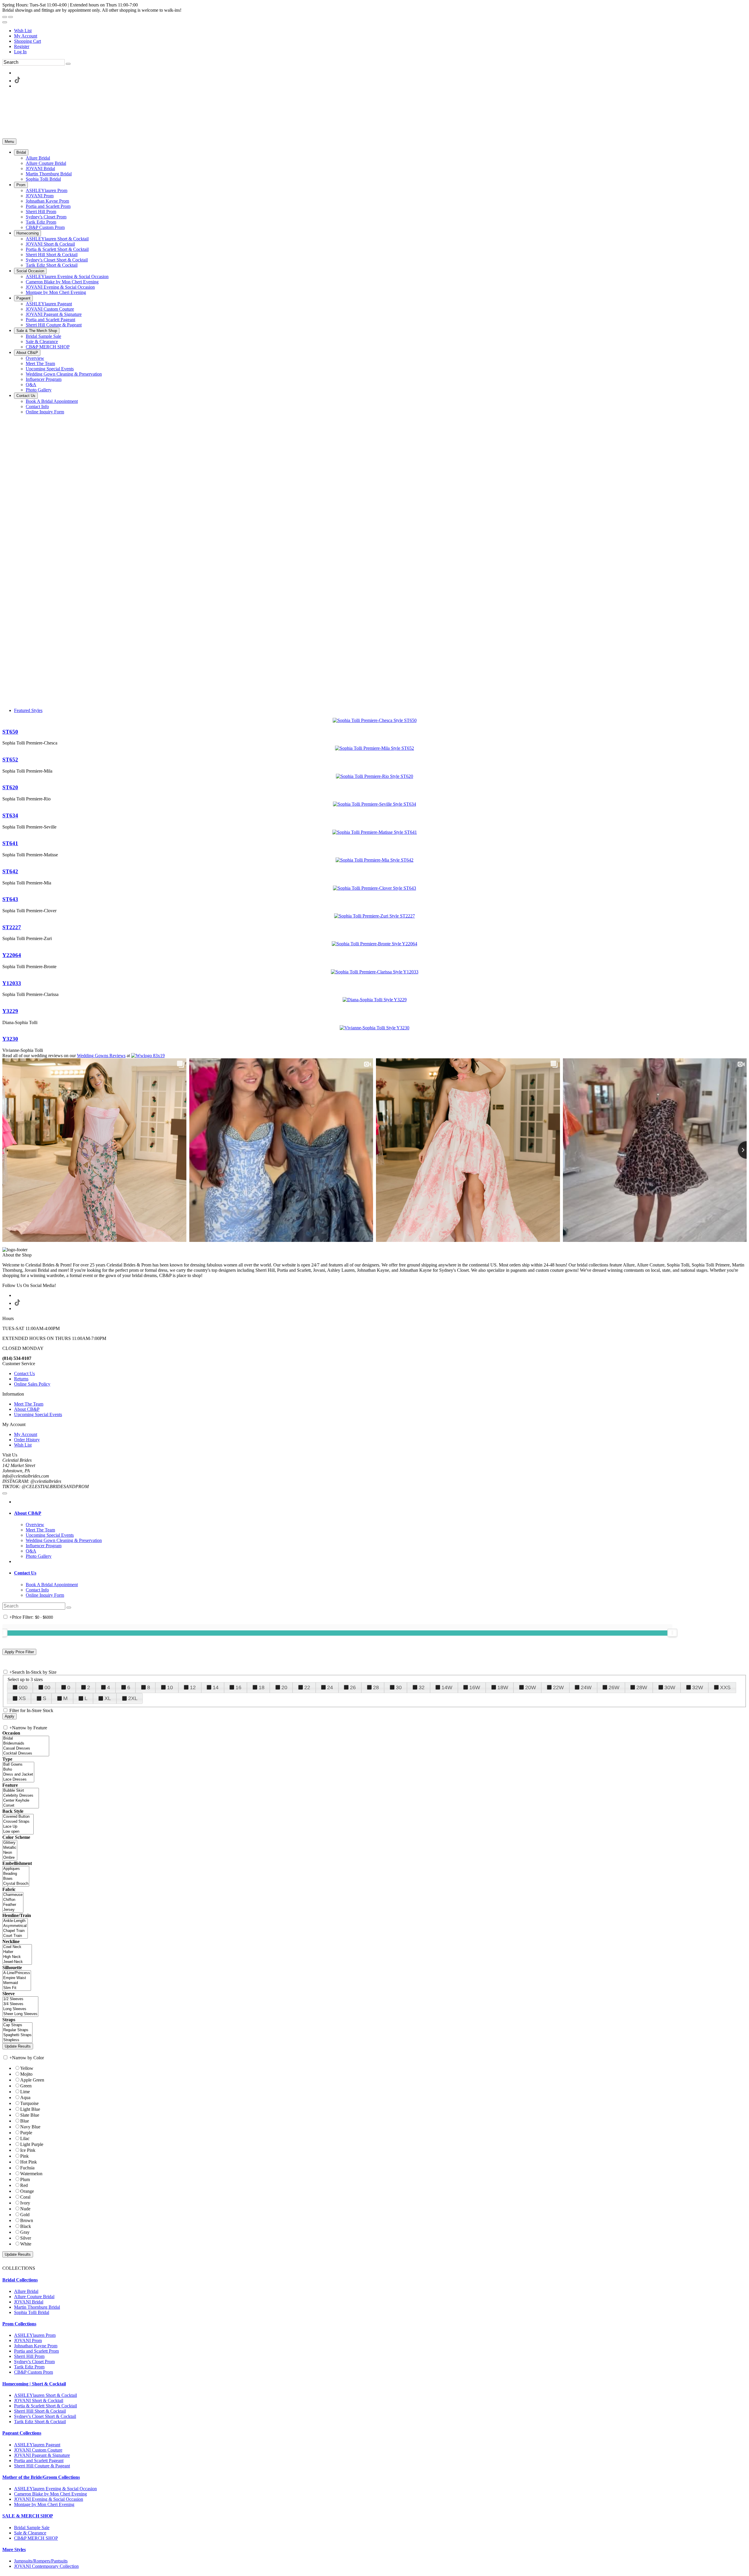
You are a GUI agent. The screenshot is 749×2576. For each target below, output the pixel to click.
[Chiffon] (13, 1900)
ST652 (10, 760)
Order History (27, 1440)
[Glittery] (10, 1843)
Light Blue (30, 2109)
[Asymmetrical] (15, 1926)
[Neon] (10, 1853)
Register (22, 46)
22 (307, 1687)
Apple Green (32, 2080)
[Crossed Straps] (18, 1822)
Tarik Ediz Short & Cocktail (40, 2422)
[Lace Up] (18, 1827)
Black (26, 2226)
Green (26, 2086)
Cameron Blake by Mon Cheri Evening (50, 2494)
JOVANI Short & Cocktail (39, 2400)
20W (531, 1687)
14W (447, 1687)
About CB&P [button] (28, 1513)
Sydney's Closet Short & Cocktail (45, 2416)
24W (586, 1687)
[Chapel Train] (15, 1931)
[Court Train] (15, 1936)
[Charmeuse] (13, 1895)
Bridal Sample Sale (32, 2528)
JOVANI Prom (28, 2340)
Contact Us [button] (25, 1573)
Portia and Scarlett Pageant (39, 2461)
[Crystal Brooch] (16, 1884)
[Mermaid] (17, 1983)
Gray (25, 2232)
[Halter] (17, 1952)
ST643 (10, 899)
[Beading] (16, 1874)
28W (642, 1687)
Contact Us (24, 1373)
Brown (27, 2220)
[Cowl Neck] (17, 1947)
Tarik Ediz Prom (29, 2367)
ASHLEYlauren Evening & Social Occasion (55, 2489)
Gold (25, 2215)
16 (238, 1687)
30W (670, 1687)
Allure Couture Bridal (34, 2297)
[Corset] (21, 1806)
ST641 (10, 843)
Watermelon (31, 2174)
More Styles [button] (14, 2550)
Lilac (25, 2138)
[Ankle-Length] (15, 1921)
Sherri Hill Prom (29, 2356)
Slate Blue (30, 2115)
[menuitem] (380, 31)
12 (193, 1687)
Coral (25, 2197)
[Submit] (68, 64)
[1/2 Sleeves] (20, 1999)
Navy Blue (30, 2127)
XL (108, 1698)
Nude (25, 2209)
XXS (725, 1687)
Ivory (25, 2203)
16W (475, 1687)
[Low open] (18, 1832)
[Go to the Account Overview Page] (5, 22)
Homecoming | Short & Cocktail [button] (34, 2384)
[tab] (380, 1513)
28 (376, 1687)
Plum (25, 2179)
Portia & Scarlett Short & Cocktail (45, 2406)
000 (23, 1687)
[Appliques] (16, 1869)
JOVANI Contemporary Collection (46, 2566)
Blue (25, 2121)
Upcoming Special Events (38, 1414)
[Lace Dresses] (18, 1780)
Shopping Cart (28, 41)
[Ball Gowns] (18, 1765)
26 (353, 1687)
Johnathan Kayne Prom (36, 2346)
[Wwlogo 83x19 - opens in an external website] (148, 1056)
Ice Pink (28, 2150)
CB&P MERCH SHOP (36, 2538)
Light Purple (32, 2144)
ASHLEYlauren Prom (35, 2335)
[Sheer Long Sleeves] (20, 2014)
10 (170, 1687)
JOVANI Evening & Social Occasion (49, 2499)
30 (399, 1687)
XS (22, 1698)
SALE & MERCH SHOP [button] (28, 2516)
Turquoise (29, 2103)
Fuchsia (27, 2168)
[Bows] (16, 1879)
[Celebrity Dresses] (21, 1796)
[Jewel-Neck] (17, 1962)
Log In (20, 52)
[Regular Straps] (17, 2030)
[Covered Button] (18, 1817)
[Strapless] (17, 2040)
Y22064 (12, 955)
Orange (27, 2191)
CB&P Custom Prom (34, 2372)
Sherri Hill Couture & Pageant (42, 2466)
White (26, 2244)
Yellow (27, 2068)
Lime (25, 2092)
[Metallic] (10, 1848)
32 (422, 1687)
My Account (26, 36)
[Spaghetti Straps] (17, 2035)
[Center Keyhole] (21, 1801)
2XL (133, 1698)
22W (558, 1687)
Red (24, 2185)
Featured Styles (28, 710)
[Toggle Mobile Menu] (5, 1493)
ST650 (10, 732)
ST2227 (12, 927)
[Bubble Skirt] (21, 1791)
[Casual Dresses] (26, 1749)
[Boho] (18, 1770)
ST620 (10, 787)
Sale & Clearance (30, 2533)
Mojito (26, 2074)
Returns (21, 1379)
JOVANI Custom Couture (38, 2450)
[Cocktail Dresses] (26, 1753)
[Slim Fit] (17, 1988)
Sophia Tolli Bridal (32, 2312)
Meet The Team (29, 1404)
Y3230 (10, 1039)
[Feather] (13, 1905)
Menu (9, 142)
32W (698, 1687)
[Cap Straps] (17, 2025)
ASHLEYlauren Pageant (37, 2445)
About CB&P (27, 1409)
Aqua (25, 2097)
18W (503, 1687)
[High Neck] (17, 1957)
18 (262, 1687)
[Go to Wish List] (11, 17)
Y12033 (12, 983)
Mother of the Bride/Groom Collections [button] (41, 2477)
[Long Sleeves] (20, 2009)
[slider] (672, 1633)
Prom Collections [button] (19, 2324)
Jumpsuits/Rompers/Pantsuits (41, 2561)
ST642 (10, 871)
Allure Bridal (26, 2291)
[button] (21, 152)
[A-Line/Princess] (17, 1973)
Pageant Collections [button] (22, 2433)
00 (47, 1687)
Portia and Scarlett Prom (36, 2351)
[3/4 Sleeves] (20, 2004)
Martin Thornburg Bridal (37, 2307)
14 (216, 1687)
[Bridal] (26, 1739)
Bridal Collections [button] (20, 2280)
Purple (26, 2133)
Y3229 (10, 1011)
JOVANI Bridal (29, 2302)
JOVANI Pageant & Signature (42, 2455)
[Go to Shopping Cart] (5, 17)
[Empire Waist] (17, 1978)
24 (330, 1687)
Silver (26, 2238)
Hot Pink (29, 2162)
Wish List (23, 31)
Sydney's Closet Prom (34, 2362)
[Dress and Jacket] (18, 1775)
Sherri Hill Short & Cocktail (40, 2411)
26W (614, 1687)
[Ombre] (10, 1858)
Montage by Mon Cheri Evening (44, 2504)
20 (284, 1687)
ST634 (10, 815)
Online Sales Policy (32, 1384)
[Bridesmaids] (26, 1744)
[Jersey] (13, 1910)
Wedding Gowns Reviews (101, 1056)
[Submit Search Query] (69, 1608)
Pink (24, 2156)
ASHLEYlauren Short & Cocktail (45, 2395)
